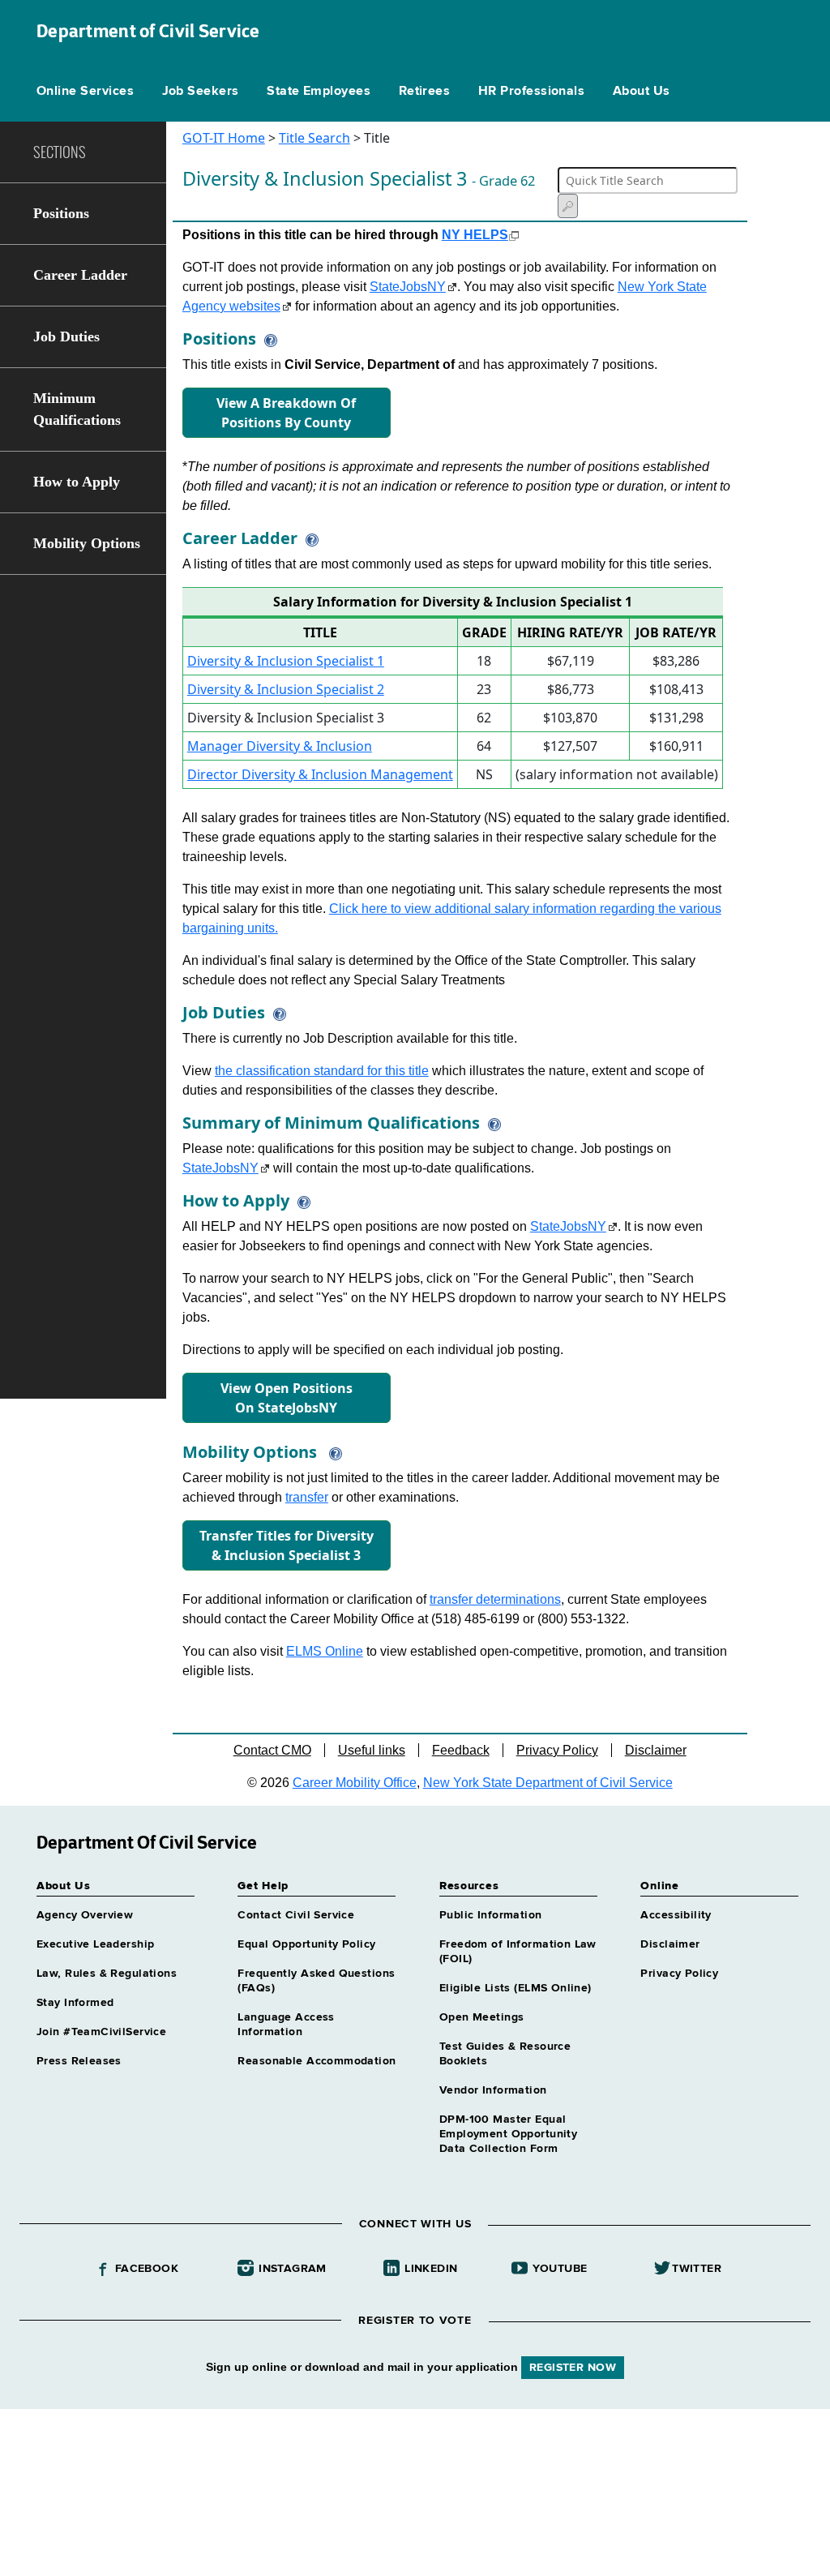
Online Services (85, 92)
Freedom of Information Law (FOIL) (518, 1952)
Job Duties (66, 336)
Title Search (314, 138)
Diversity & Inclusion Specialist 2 (286, 689)
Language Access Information (286, 2025)
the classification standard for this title (322, 1071)
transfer (307, 1497)
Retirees (425, 92)
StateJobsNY (408, 287)
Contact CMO (272, 1750)
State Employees (319, 92)
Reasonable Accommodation (317, 2061)
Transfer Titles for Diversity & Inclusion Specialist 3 (287, 1545)
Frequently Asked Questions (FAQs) (316, 1981)
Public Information (491, 1915)
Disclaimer (656, 1750)
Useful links (372, 1750)
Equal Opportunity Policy (306, 1944)
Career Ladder (80, 275)
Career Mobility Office (355, 1783)
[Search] (568, 206)
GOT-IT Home (224, 138)
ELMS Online (325, 1651)
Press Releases (79, 2061)
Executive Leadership (95, 1944)
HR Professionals (532, 92)
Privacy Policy (557, 1750)
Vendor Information (493, 2090)
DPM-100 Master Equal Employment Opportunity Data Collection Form (508, 2134)
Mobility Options (87, 543)
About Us (642, 92)
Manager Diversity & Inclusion (280, 746)
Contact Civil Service (296, 1915)
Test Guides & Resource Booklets (505, 2054)
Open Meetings (481, 2017)
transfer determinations (495, 1599)
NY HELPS (475, 235)
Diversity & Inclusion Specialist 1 (286, 661)
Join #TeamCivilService (101, 2032)
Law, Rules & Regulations (107, 1974)
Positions (61, 213)
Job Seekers (201, 92)
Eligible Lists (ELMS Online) (516, 1988)
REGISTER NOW (573, 2368)
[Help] (267, 339)
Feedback (461, 1750)
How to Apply (77, 482)
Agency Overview (85, 1915)
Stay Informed (75, 2003)
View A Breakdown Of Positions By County (286, 413)
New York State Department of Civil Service (548, 1783)
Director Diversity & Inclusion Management (320, 774)
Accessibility (676, 1915)
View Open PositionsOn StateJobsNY (287, 1398)
